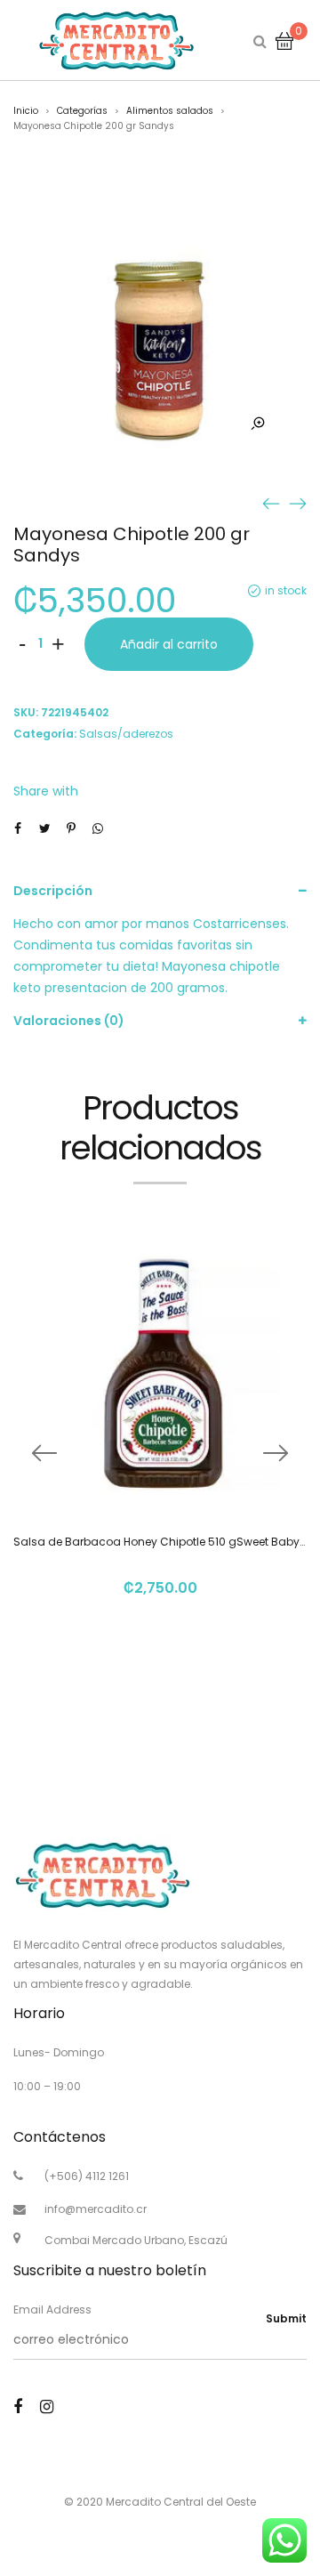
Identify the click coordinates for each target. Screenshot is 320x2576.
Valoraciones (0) (69, 1021)
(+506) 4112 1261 (87, 2176)
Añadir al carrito (169, 644)
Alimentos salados (170, 111)
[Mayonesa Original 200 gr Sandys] (271, 503)
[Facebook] (18, 2406)
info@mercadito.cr (96, 2209)
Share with (46, 791)
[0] (284, 40)
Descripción (53, 891)
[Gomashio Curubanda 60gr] (298, 503)
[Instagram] (47, 2406)
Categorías (82, 111)
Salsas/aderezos (126, 734)
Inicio (26, 111)
